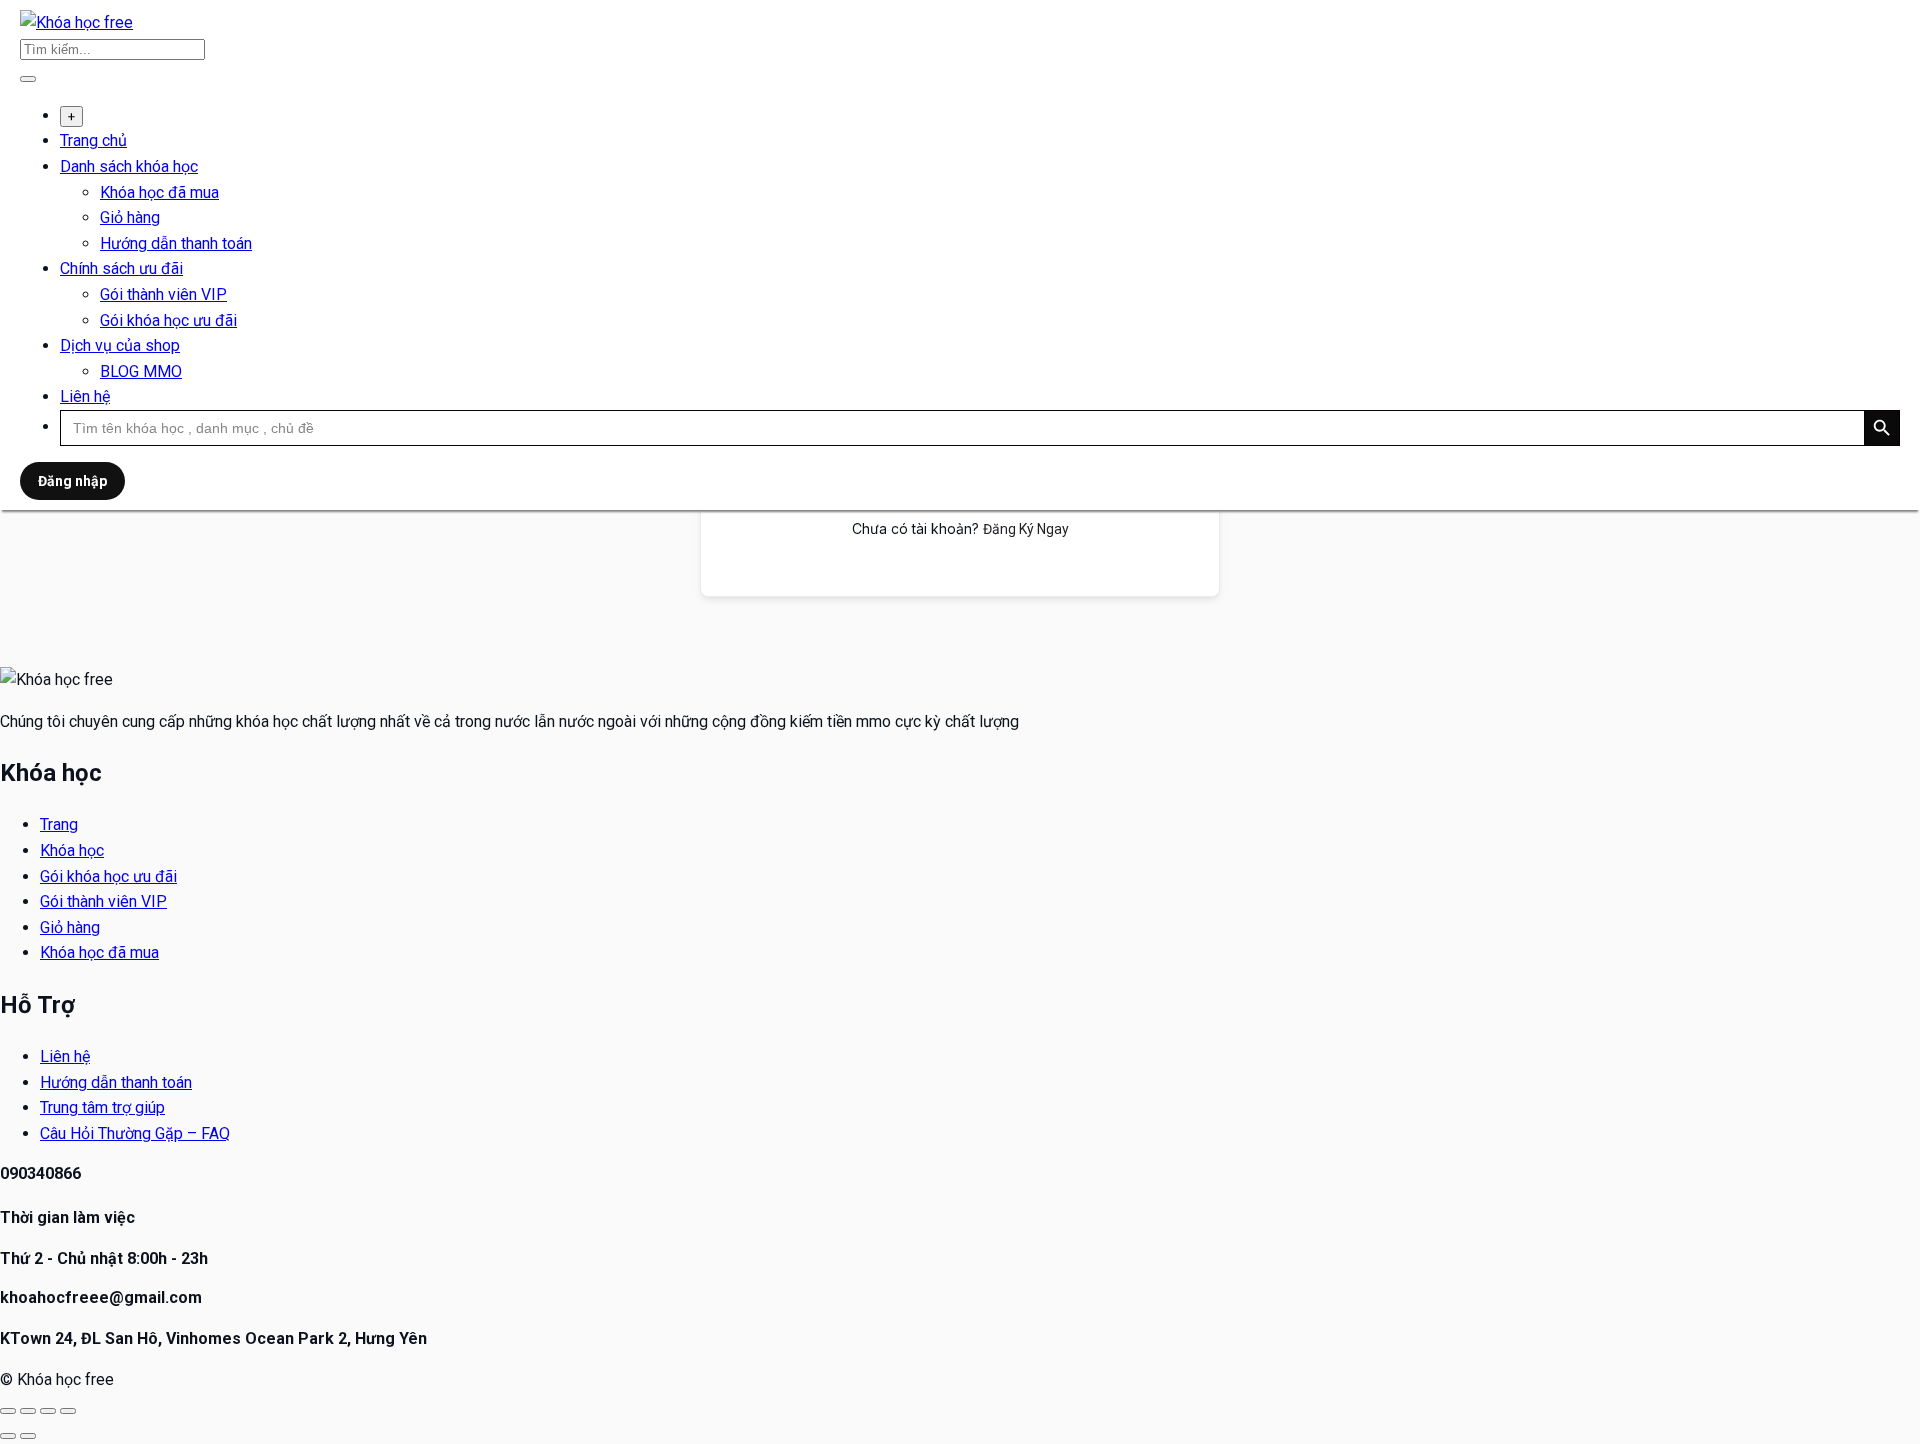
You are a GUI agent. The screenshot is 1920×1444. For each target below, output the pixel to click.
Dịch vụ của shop (120, 345)
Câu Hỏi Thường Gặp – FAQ (135, 1133)
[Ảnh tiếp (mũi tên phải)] (28, 1436)
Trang (59, 824)
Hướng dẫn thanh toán (176, 243)
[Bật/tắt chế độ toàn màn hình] (28, 1411)
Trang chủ (93, 140)
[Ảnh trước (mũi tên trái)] (8, 1436)
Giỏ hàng (130, 217)
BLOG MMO (141, 371)
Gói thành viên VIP (163, 294)
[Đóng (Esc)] (68, 1411)
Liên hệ (85, 396)
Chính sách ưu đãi (121, 268)
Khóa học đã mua (159, 192)
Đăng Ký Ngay (1026, 529)
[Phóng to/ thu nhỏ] (8, 1411)
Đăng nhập (72, 481)
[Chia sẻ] (48, 1411)
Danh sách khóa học (129, 166)
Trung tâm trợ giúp (102, 1107)
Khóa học (72, 850)
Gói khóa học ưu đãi (168, 320)
